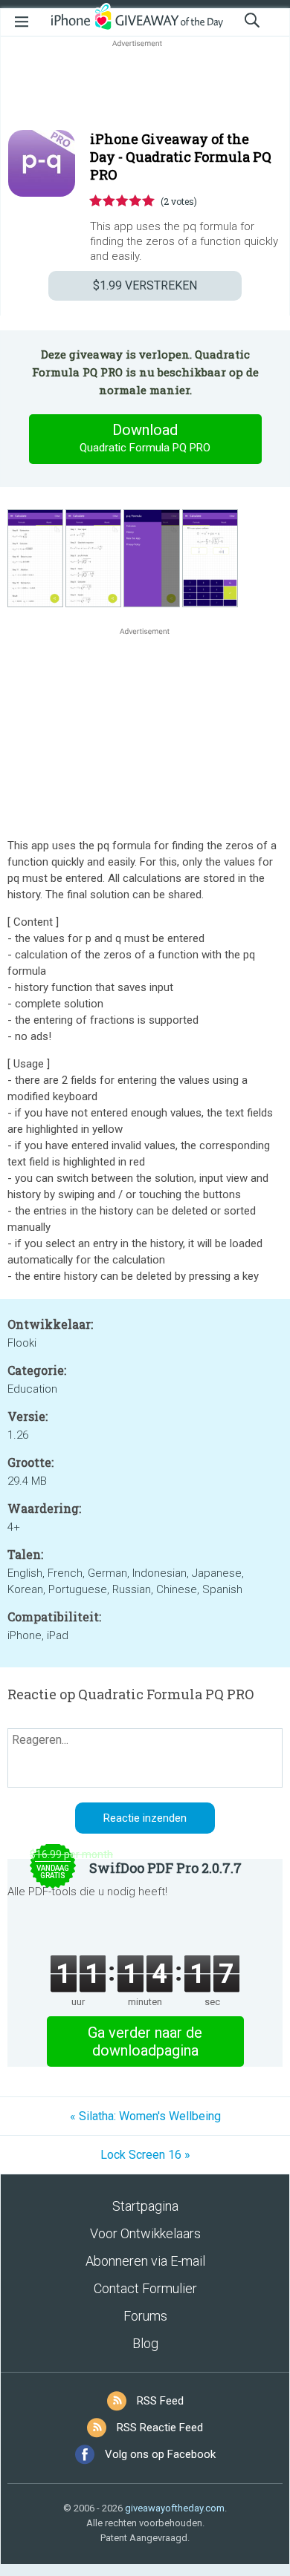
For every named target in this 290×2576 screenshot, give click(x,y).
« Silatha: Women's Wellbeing (145, 2116)
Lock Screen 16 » (145, 2155)
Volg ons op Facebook (160, 2454)
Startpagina (145, 2206)
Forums (145, 2316)
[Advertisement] (145, 86)
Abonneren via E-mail (145, 2261)
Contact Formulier (145, 2288)
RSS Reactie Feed (160, 2428)
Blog (145, 2343)
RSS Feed (160, 2401)
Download (145, 438)
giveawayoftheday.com (175, 2508)
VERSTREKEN (145, 285)
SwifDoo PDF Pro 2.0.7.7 (165, 1868)
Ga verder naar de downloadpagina (145, 2041)
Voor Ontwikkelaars (145, 2233)
